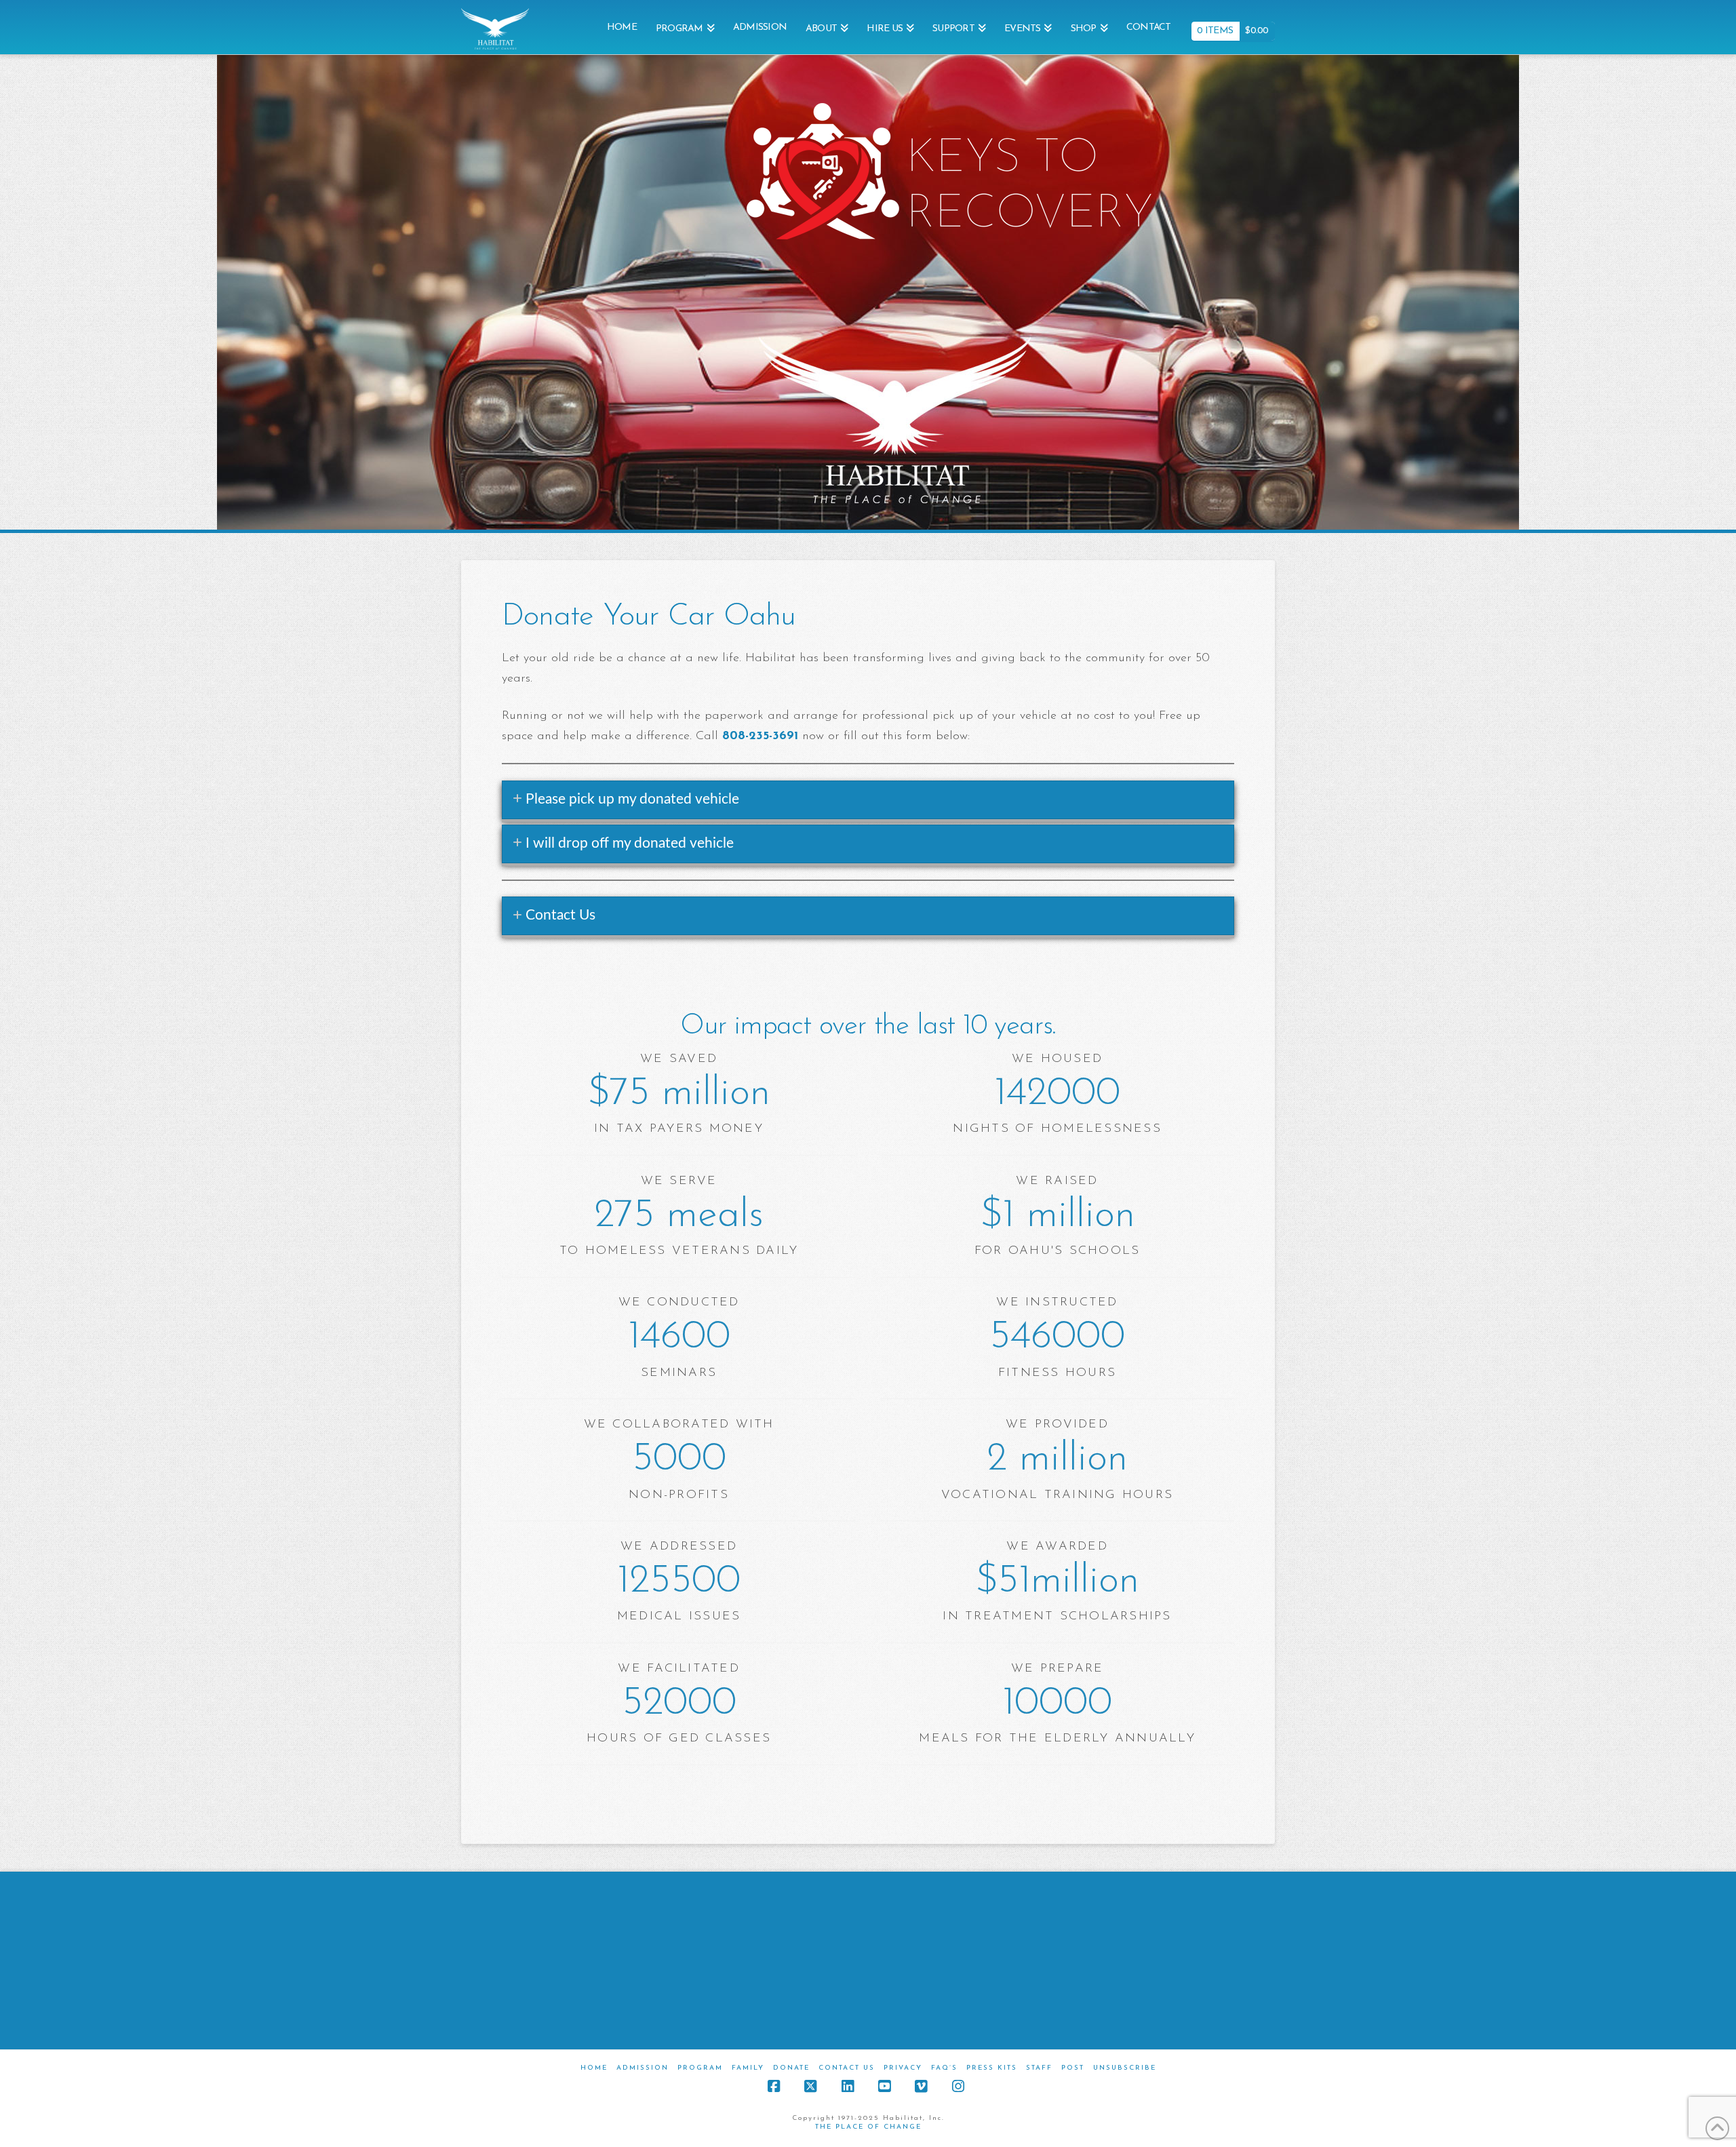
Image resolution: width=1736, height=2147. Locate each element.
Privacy (903, 2068)
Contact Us (847, 2068)
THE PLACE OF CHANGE (868, 2127)
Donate (791, 2068)
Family (748, 2068)
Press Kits (992, 2068)
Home (594, 2068)
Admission (643, 2068)
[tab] (868, 800)
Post (1073, 2068)
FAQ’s (944, 2068)
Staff (1039, 2068)
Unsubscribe (1125, 2068)
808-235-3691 (760, 736)
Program (700, 2068)
